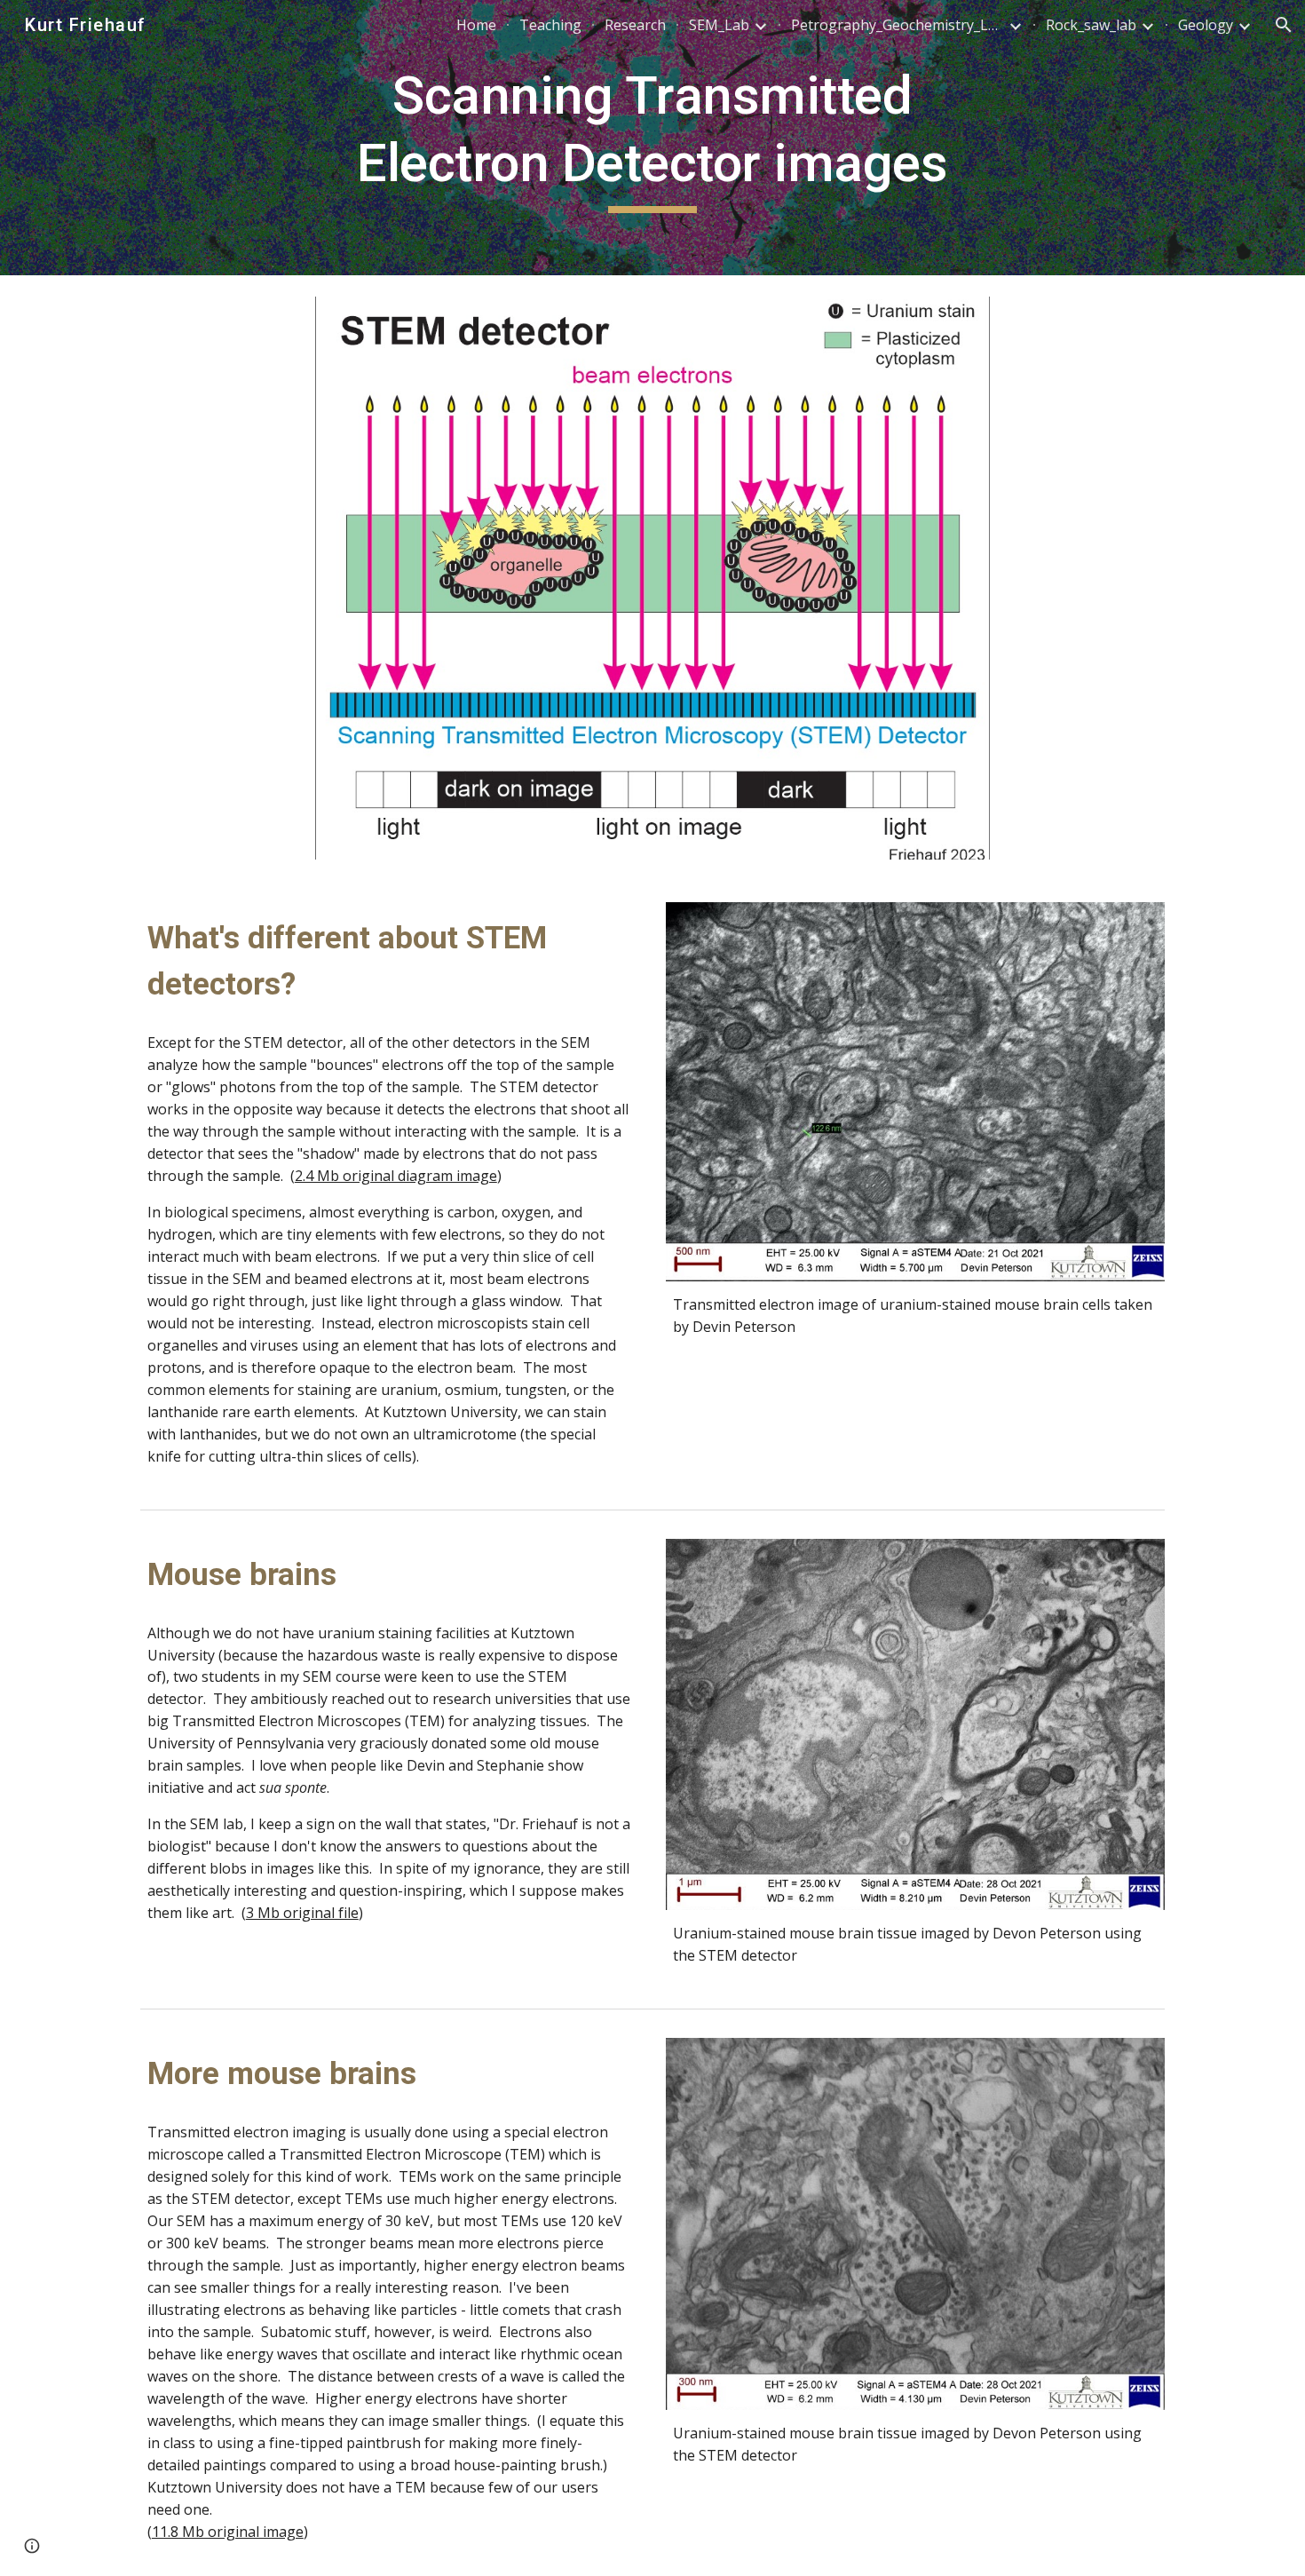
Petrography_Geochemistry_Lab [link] (898, 25)
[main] (652, 137)
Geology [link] (1206, 25)
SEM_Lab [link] (719, 25)
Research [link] (635, 25)
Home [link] (476, 25)
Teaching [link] (550, 25)
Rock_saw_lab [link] (1091, 25)
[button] (1284, 25)
